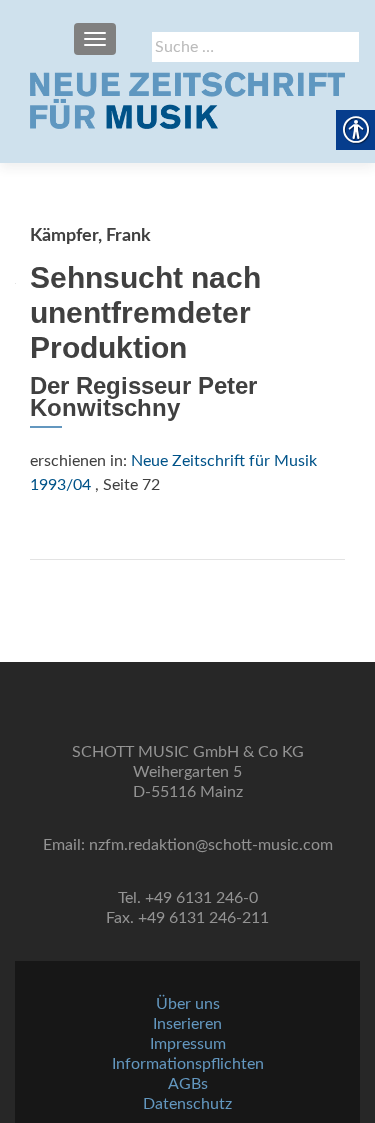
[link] (187, 100)
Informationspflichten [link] (188, 1064)
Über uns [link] (188, 1004)
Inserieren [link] (187, 1024)
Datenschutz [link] (187, 1104)
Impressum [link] (188, 1044)
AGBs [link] (188, 1084)
